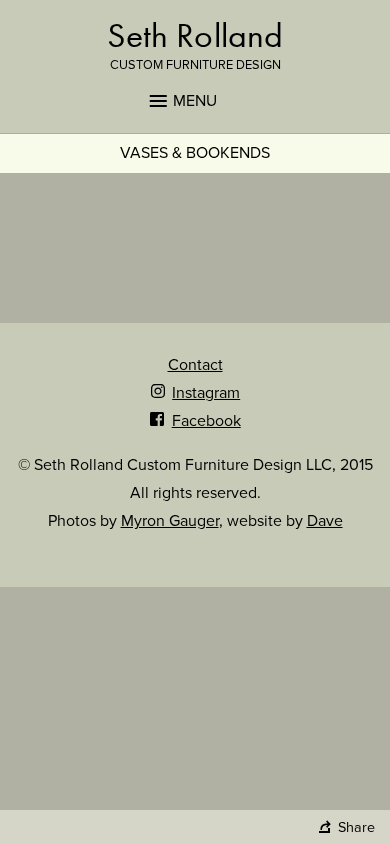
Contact (195, 365)
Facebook (206, 421)
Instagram (206, 393)
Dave (325, 521)
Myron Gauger (170, 521)
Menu (195, 101)
